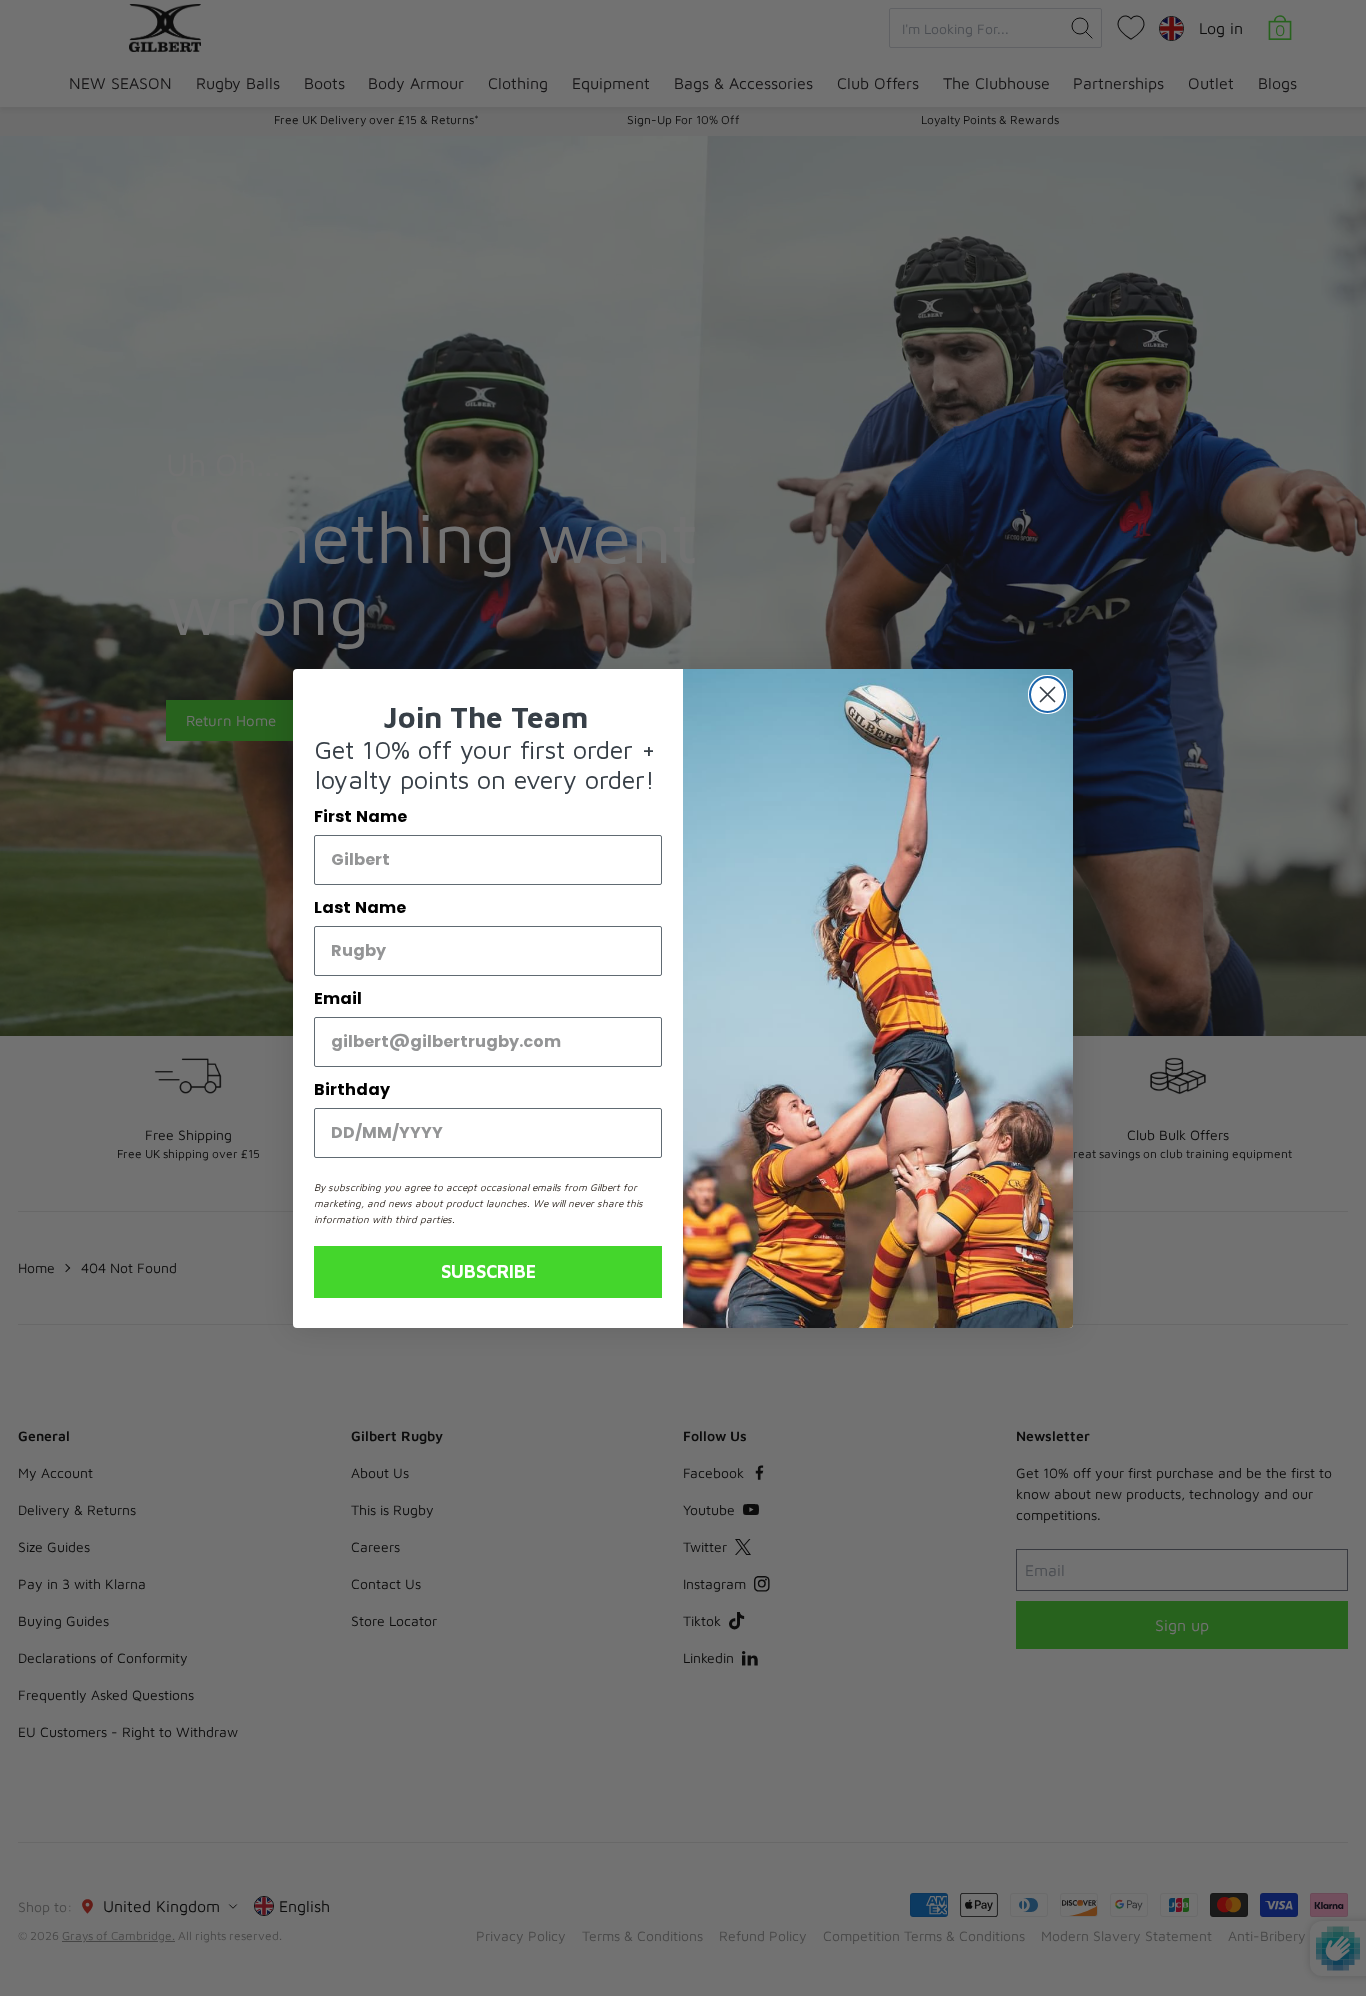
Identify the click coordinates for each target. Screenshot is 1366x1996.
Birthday (352, 1089)
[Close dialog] (1047, 694)
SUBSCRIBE (488, 1271)
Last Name (360, 907)
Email (338, 998)
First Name (360, 816)
